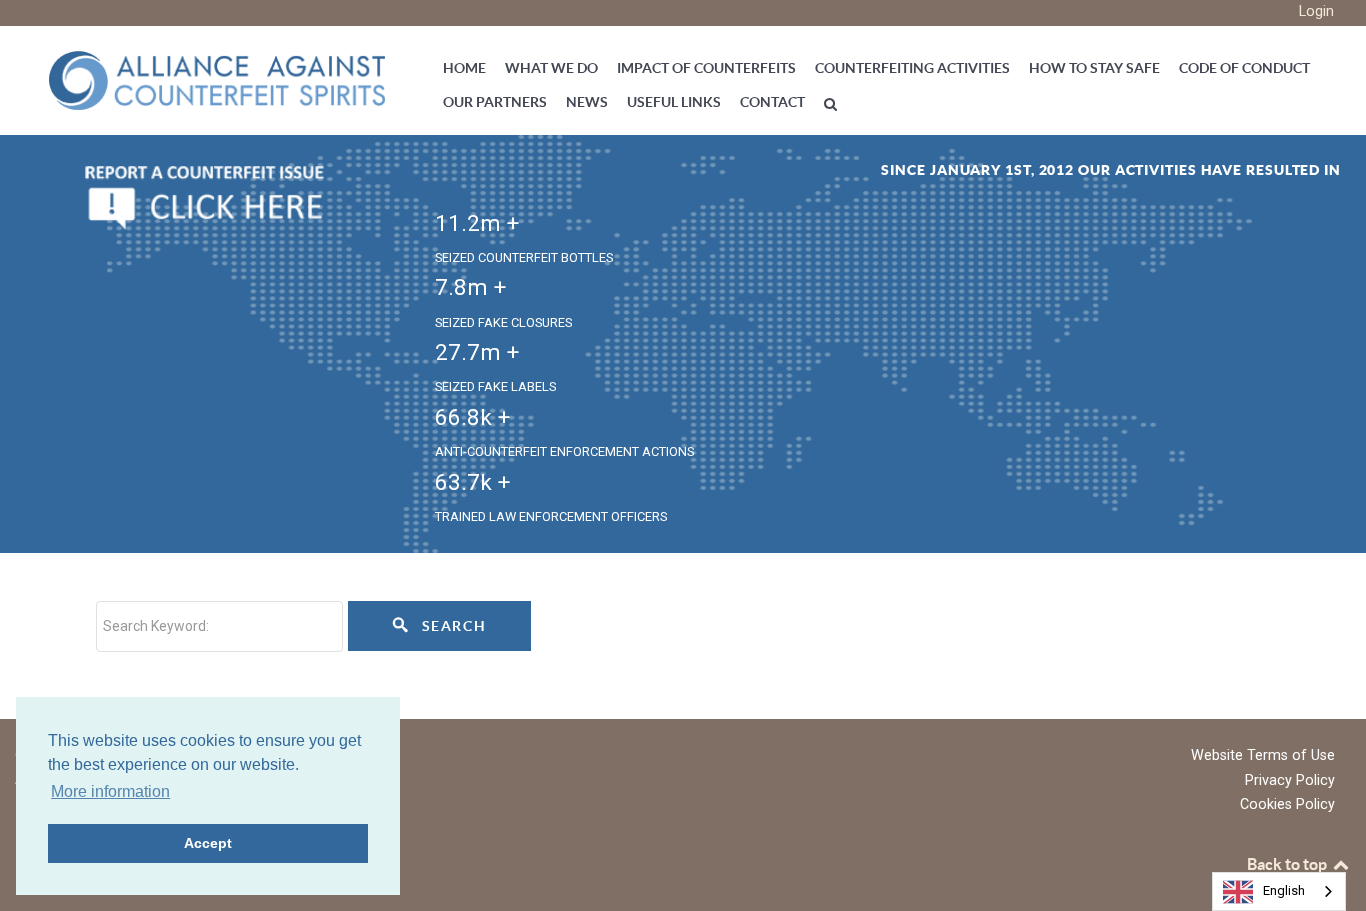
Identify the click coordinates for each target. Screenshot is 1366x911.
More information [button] (110, 791)
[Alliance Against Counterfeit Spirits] (217, 78)
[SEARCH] (833, 103)
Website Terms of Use (1263, 755)
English (1284, 890)
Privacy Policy (1290, 780)
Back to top (1288, 864)
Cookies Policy (1287, 804)
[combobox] (1279, 891)
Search (451, 626)
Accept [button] (208, 843)
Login (1316, 11)
